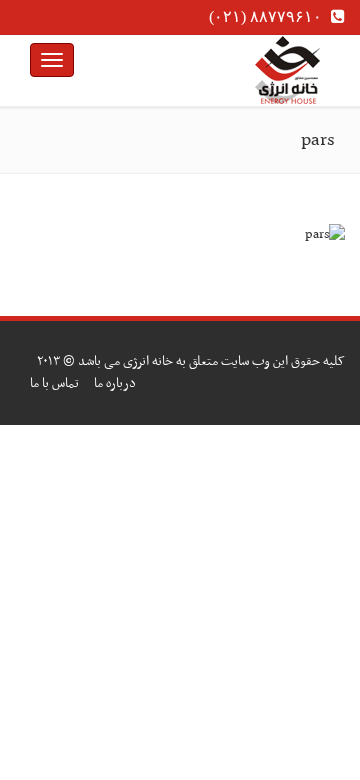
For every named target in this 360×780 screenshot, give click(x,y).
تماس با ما (54, 383)
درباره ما (115, 383)
